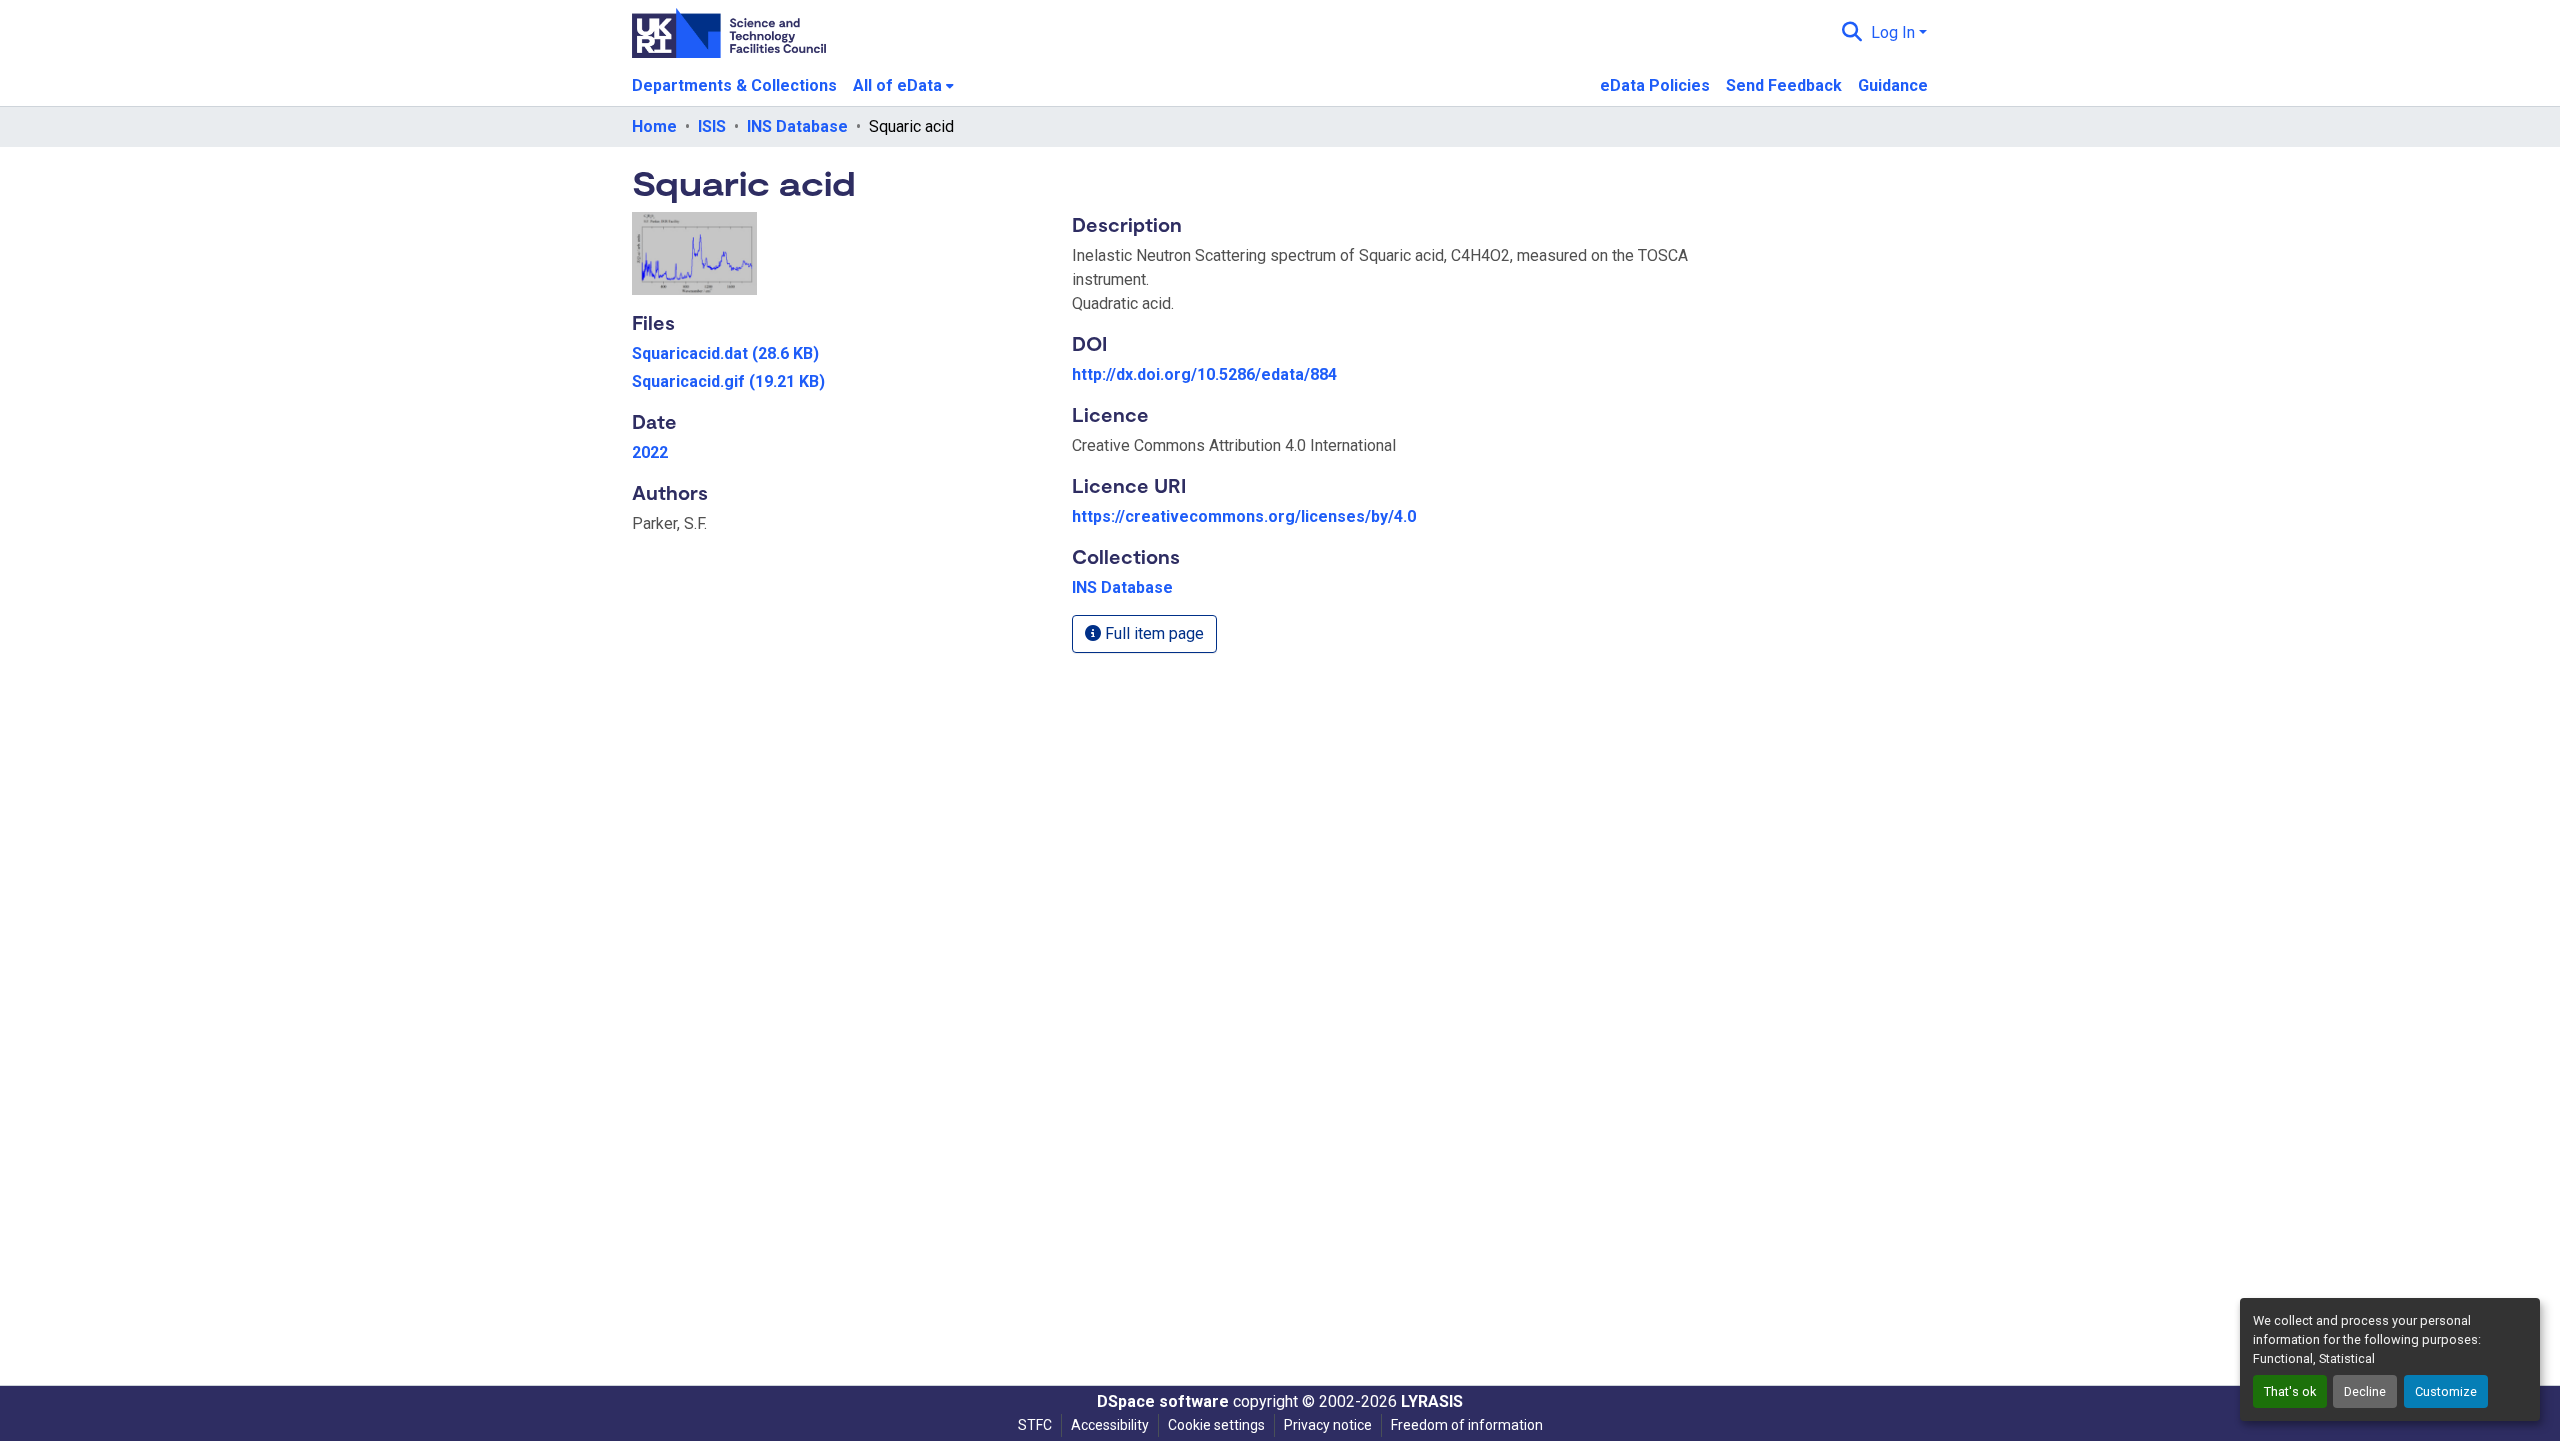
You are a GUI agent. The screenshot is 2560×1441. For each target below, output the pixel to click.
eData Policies (1655, 85)
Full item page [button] (1152, 633)
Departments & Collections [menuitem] (734, 85)
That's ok (2290, 1391)
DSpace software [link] (1163, 1401)
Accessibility (1110, 1425)
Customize (2446, 1391)
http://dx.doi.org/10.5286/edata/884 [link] (1204, 374)
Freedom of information (1467, 1425)
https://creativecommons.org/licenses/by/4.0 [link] (1244, 516)
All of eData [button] (897, 85)
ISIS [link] (712, 126)
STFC (1035, 1425)
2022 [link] (650, 452)
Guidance (1893, 85)
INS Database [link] (797, 126)
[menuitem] (903, 86)
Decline (2365, 1391)
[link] (840, 354)
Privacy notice (1328, 1425)
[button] (1852, 33)
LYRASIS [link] (1432, 1401)
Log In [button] (1895, 32)
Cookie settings (1216, 1425)
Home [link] (654, 126)
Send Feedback (1784, 85)
